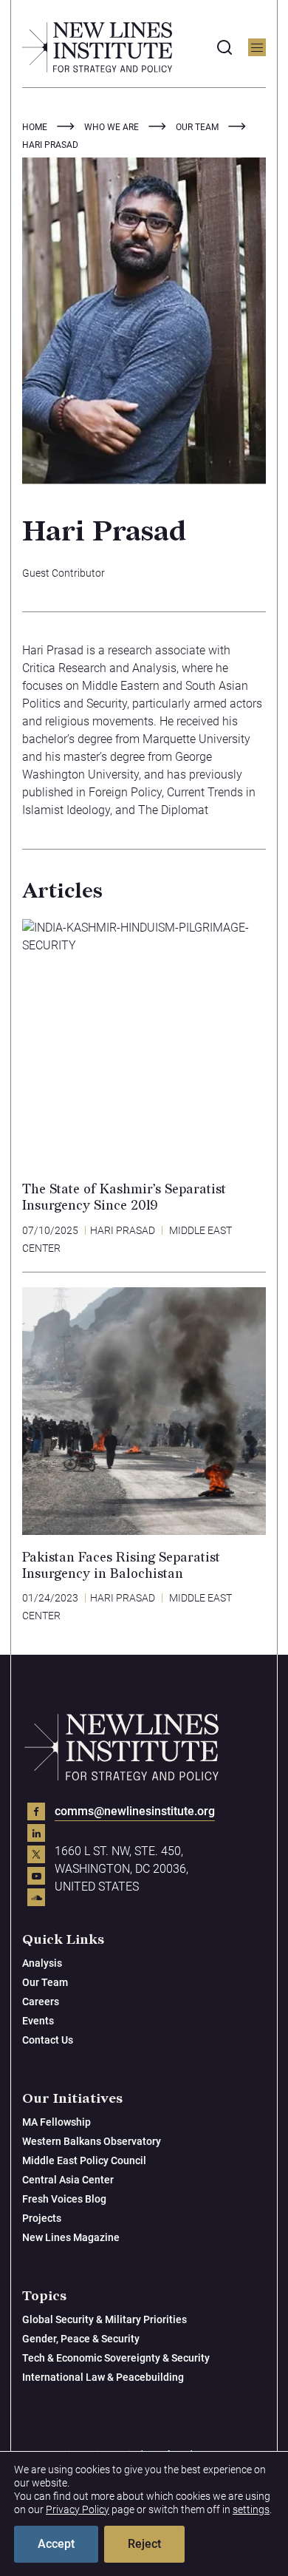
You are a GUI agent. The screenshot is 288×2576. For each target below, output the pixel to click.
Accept (56, 2544)
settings (251, 2509)
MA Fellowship (56, 2122)
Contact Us (48, 2040)
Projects (42, 2218)
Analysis (42, 1963)
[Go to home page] (122, 1747)
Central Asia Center (68, 2180)
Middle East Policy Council (84, 2160)
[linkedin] (36, 1833)
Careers (41, 2002)
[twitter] (36, 1854)
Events (38, 2021)
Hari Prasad (123, 1230)
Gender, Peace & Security (81, 2339)
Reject (144, 2544)
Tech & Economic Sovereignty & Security (116, 2358)
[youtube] (36, 1876)
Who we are (112, 127)
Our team (197, 127)
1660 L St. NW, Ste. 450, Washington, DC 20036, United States (121, 1869)
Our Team (45, 1982)
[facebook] (36, 1811)
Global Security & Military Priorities (104, 2319)
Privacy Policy (78, 2509)
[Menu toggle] (257, 47)
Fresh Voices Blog (64, 2199)
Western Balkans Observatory (92, 2141)
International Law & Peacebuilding (103, 2377)
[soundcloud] (36, 1897)
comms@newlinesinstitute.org (135, 1811)
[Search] (224, 47)
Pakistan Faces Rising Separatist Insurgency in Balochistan (121, 1566)
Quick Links (63, 1940)
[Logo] (97, 47)
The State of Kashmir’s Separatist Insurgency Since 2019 (124, 1197)
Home (35, 127)
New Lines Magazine (71, 2237)
